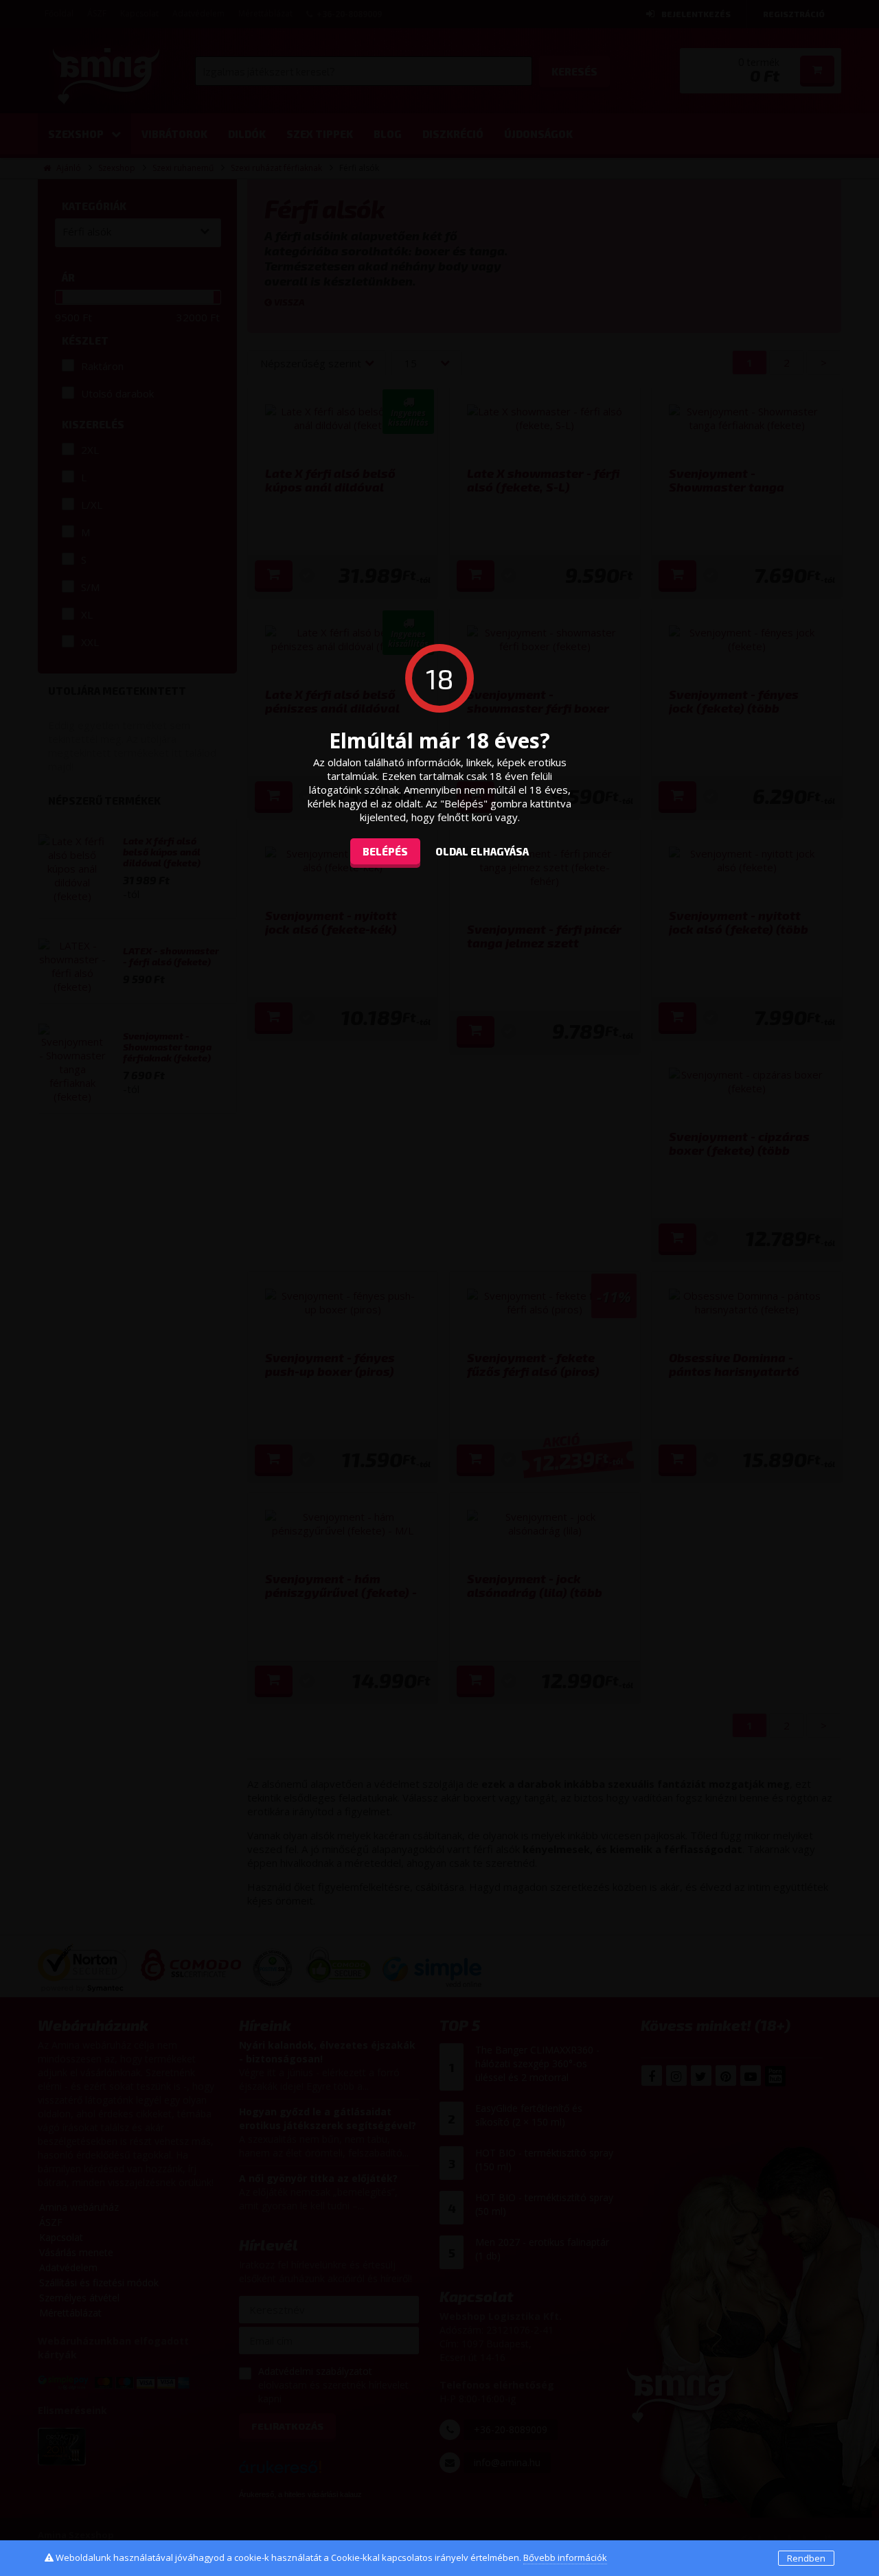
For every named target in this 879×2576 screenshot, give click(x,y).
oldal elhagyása (482, 851)
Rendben (806, 2558)
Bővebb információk (565, 2557)
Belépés (385, 851)
